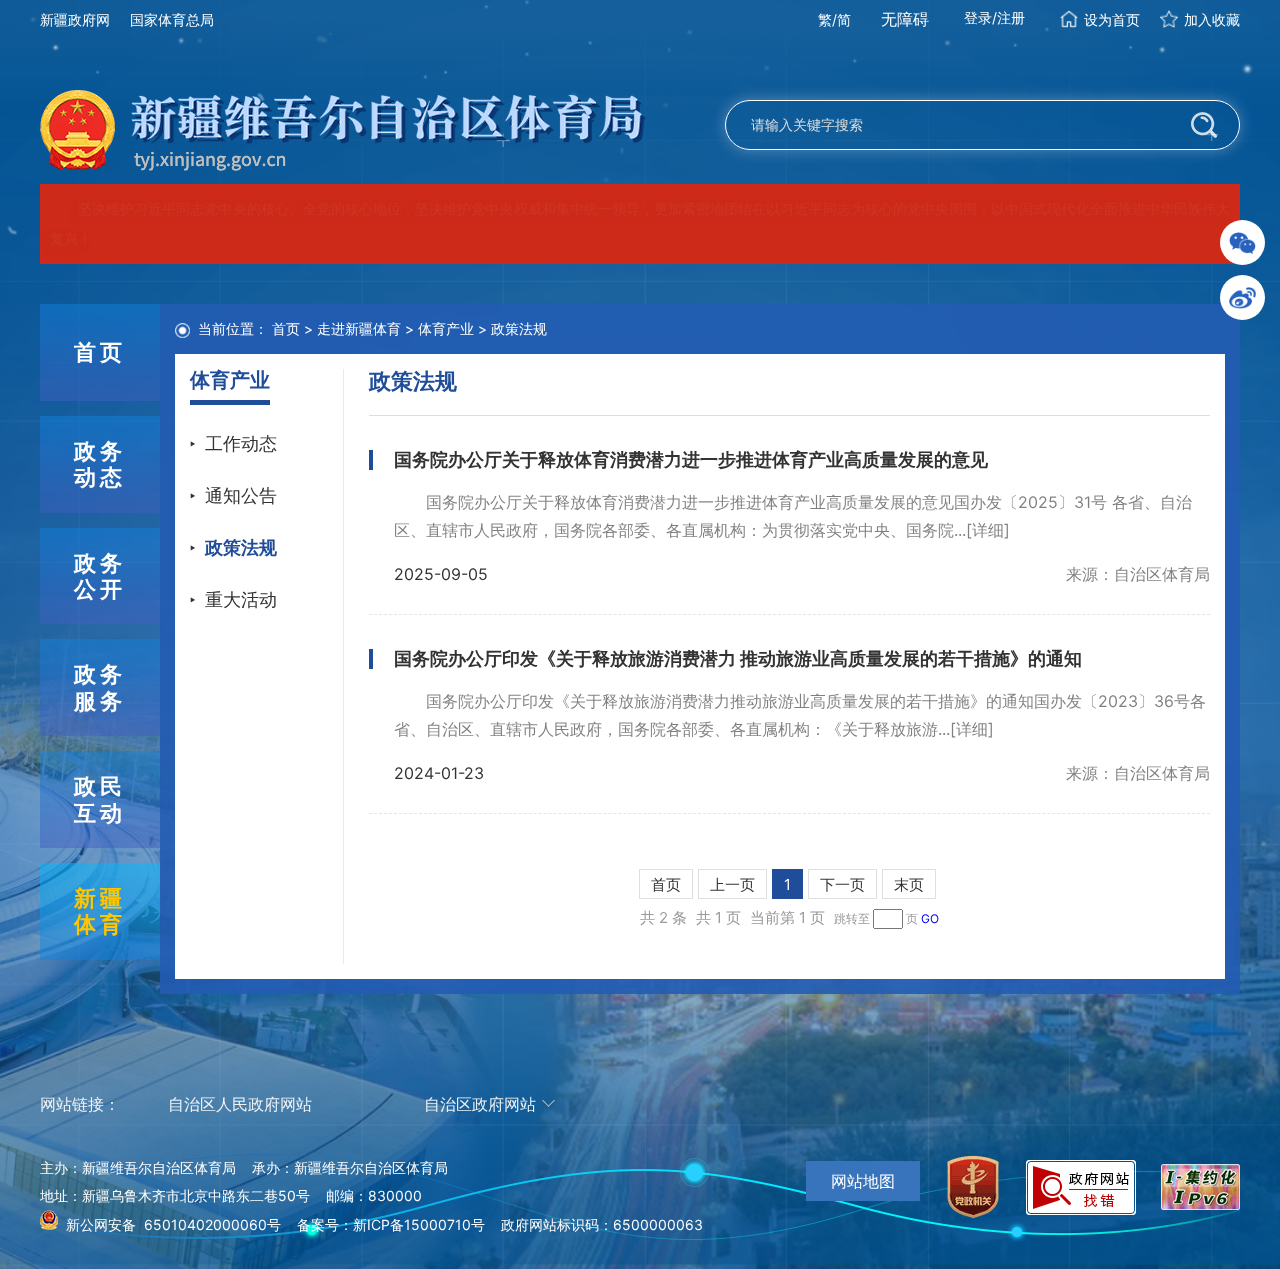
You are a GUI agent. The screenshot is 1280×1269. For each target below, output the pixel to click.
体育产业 (446, 328)
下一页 (842, 884)
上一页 (732, 884)
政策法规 (241, 547)
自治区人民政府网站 (240, 1104)
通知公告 (241, 495)
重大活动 (241, 599)
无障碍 (905, 19)
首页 (286, 328)
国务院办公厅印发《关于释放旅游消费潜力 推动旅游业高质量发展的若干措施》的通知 (738, 658)
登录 (978, 17)
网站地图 (863, 1181)
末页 (909, 884)
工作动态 (241, 443)
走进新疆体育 (359, 328)
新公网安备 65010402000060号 (173, 1224)
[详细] (988, 530)
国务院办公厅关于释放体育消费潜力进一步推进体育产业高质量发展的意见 (691, 459)
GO (930, 918)
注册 (1011, 17)
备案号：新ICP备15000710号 (391, 1224)
